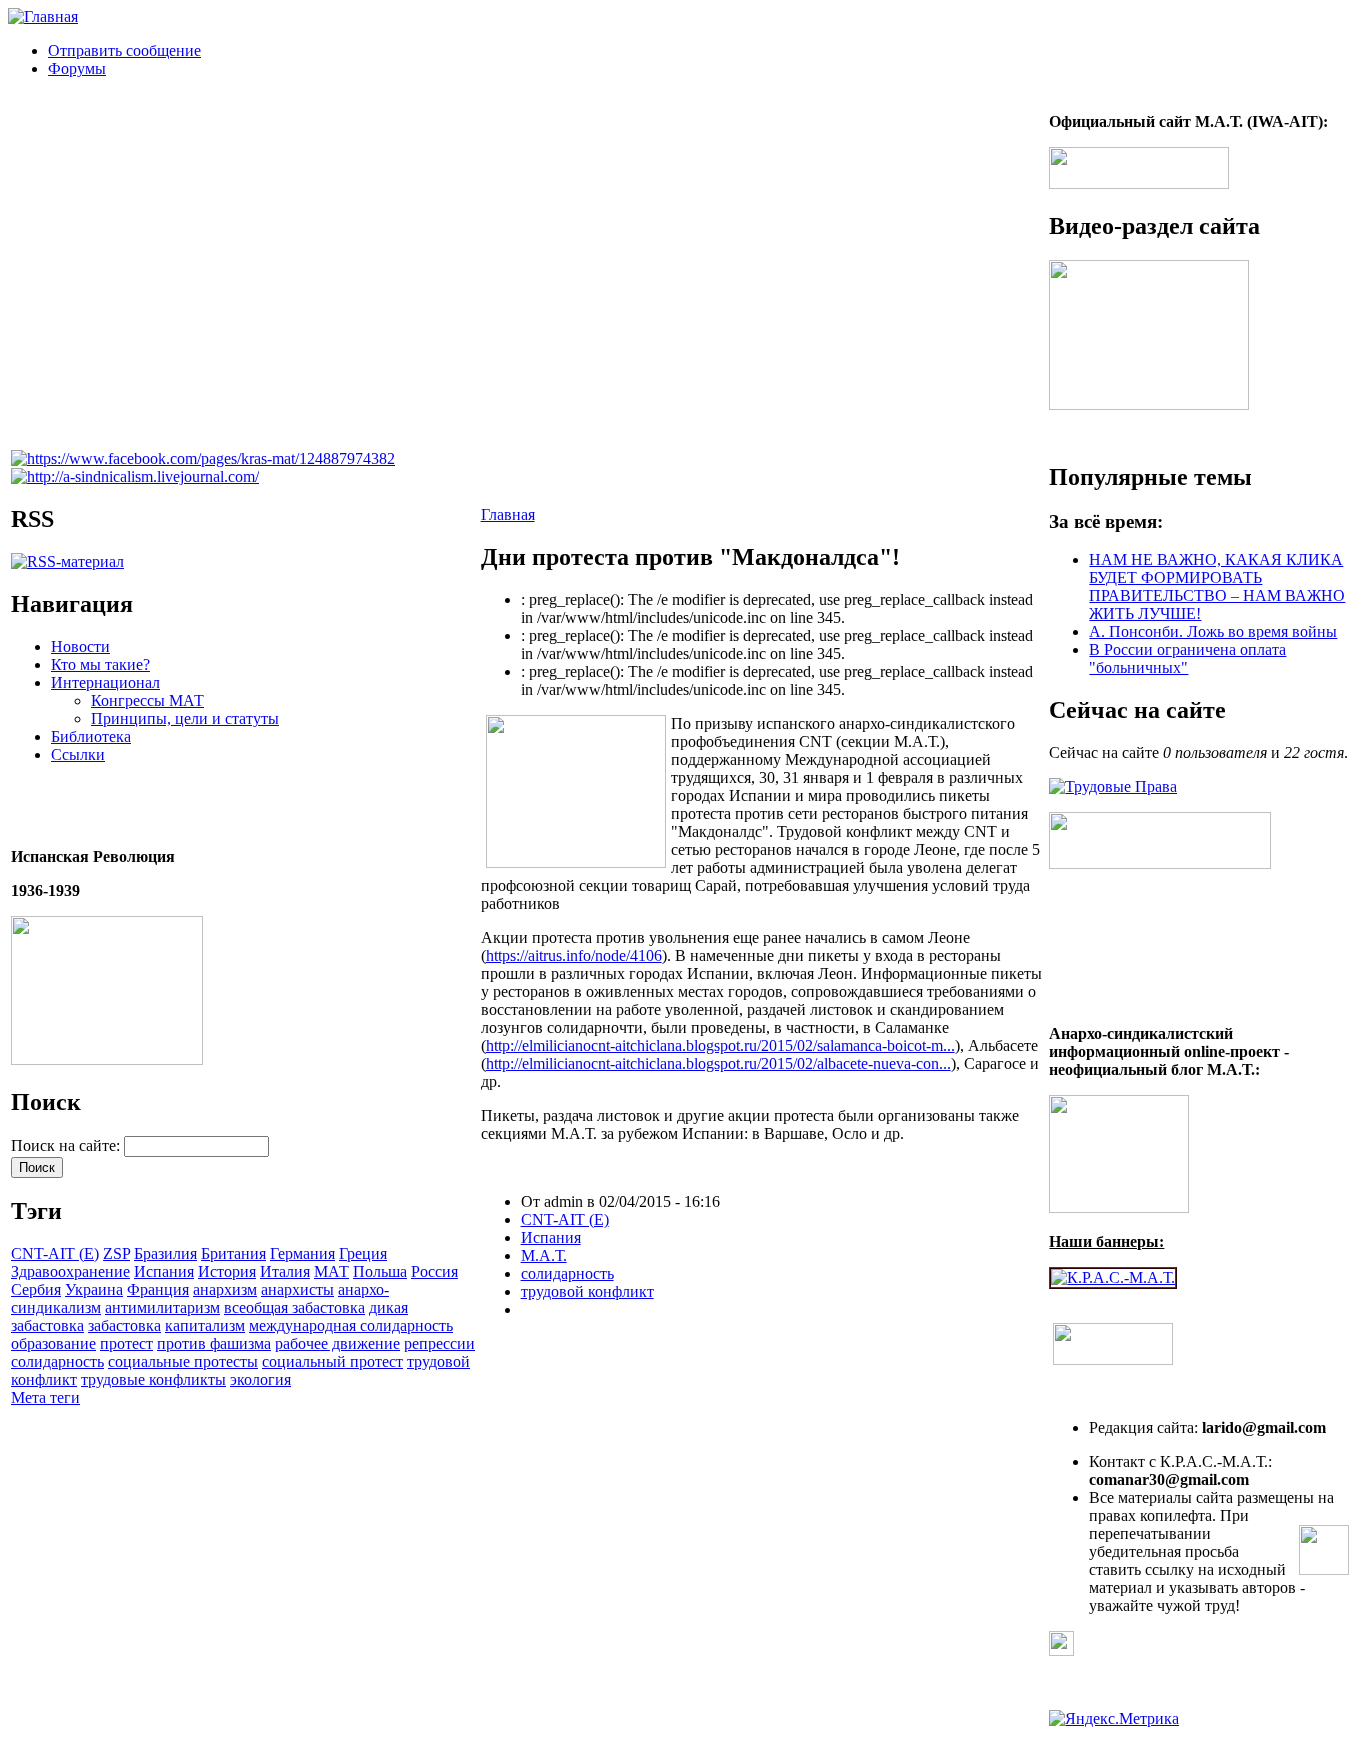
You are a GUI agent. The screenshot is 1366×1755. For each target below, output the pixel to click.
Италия (285, 1271)
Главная (508, 514)
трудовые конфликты (153, 1379)
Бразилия (165, 1253)
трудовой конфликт (587, 1291)
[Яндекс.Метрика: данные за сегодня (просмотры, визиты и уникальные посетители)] (1114, 1719)
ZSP (116, 1253)
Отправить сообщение (124, 50)
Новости (80, 646)
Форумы (77, 68)
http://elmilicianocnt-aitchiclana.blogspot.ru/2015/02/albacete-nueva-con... (718, 1063)
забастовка (124, 1325)
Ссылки (78, 754)
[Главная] (43, 16)
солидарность (57, 1361)
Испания (164, 1271)
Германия (302, 1253)
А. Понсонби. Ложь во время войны (1213, 631)
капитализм (205, 1325)
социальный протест (332, 1361)
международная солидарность (351, 1325)
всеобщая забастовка (294, 1307)
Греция (363, 1253)
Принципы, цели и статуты (185, 718)
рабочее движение (337, 1343)
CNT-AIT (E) (55, 1253)
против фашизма (214, 1343)
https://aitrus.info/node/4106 (574, 955)
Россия (434, 1271)
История (227, 1271)
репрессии (439, 1343)
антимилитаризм (162, 1307)
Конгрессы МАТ (147, 700)
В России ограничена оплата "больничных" (1187, 658)
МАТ (331, 1271)
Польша (380, 1271)
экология (260, 1379)
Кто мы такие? (100, 664)
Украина (94, 1289)
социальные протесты (183, 1361)
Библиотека (91, 736)
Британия (233, 1253)
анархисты (297, 1289)
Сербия (36, 1289)
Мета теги (45, 1397)
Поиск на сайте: (67, 1145)
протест (126, 1343)
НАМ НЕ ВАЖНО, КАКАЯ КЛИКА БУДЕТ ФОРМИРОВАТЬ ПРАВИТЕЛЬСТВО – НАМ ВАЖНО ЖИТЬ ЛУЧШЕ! (1217, 586)
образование (53, 1343)
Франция (158, 1289)
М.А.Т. (544, 1255)
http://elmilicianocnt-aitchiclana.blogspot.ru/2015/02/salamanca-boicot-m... (720, 1045)
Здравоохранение (70, 1271)
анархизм (225, 1289)
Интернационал (105, 682)
